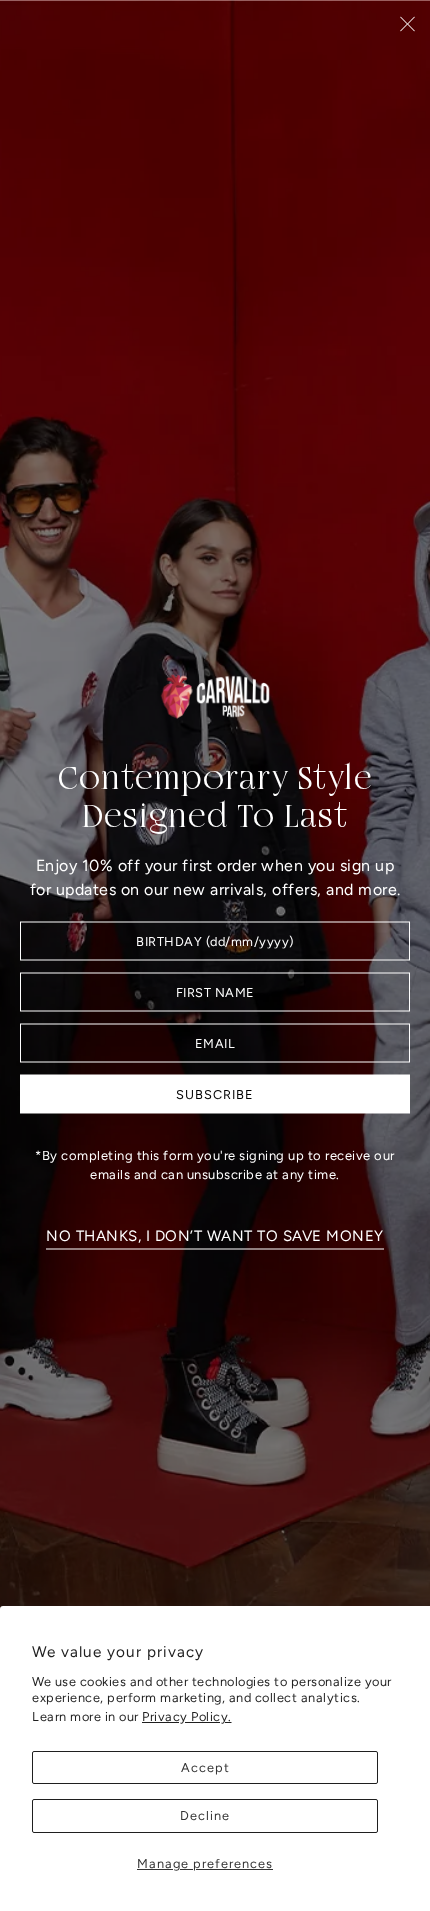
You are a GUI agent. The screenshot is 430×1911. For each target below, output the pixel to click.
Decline (205, 1815)
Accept (205, 1767)
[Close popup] (407, 23)
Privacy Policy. (187, 1716)
